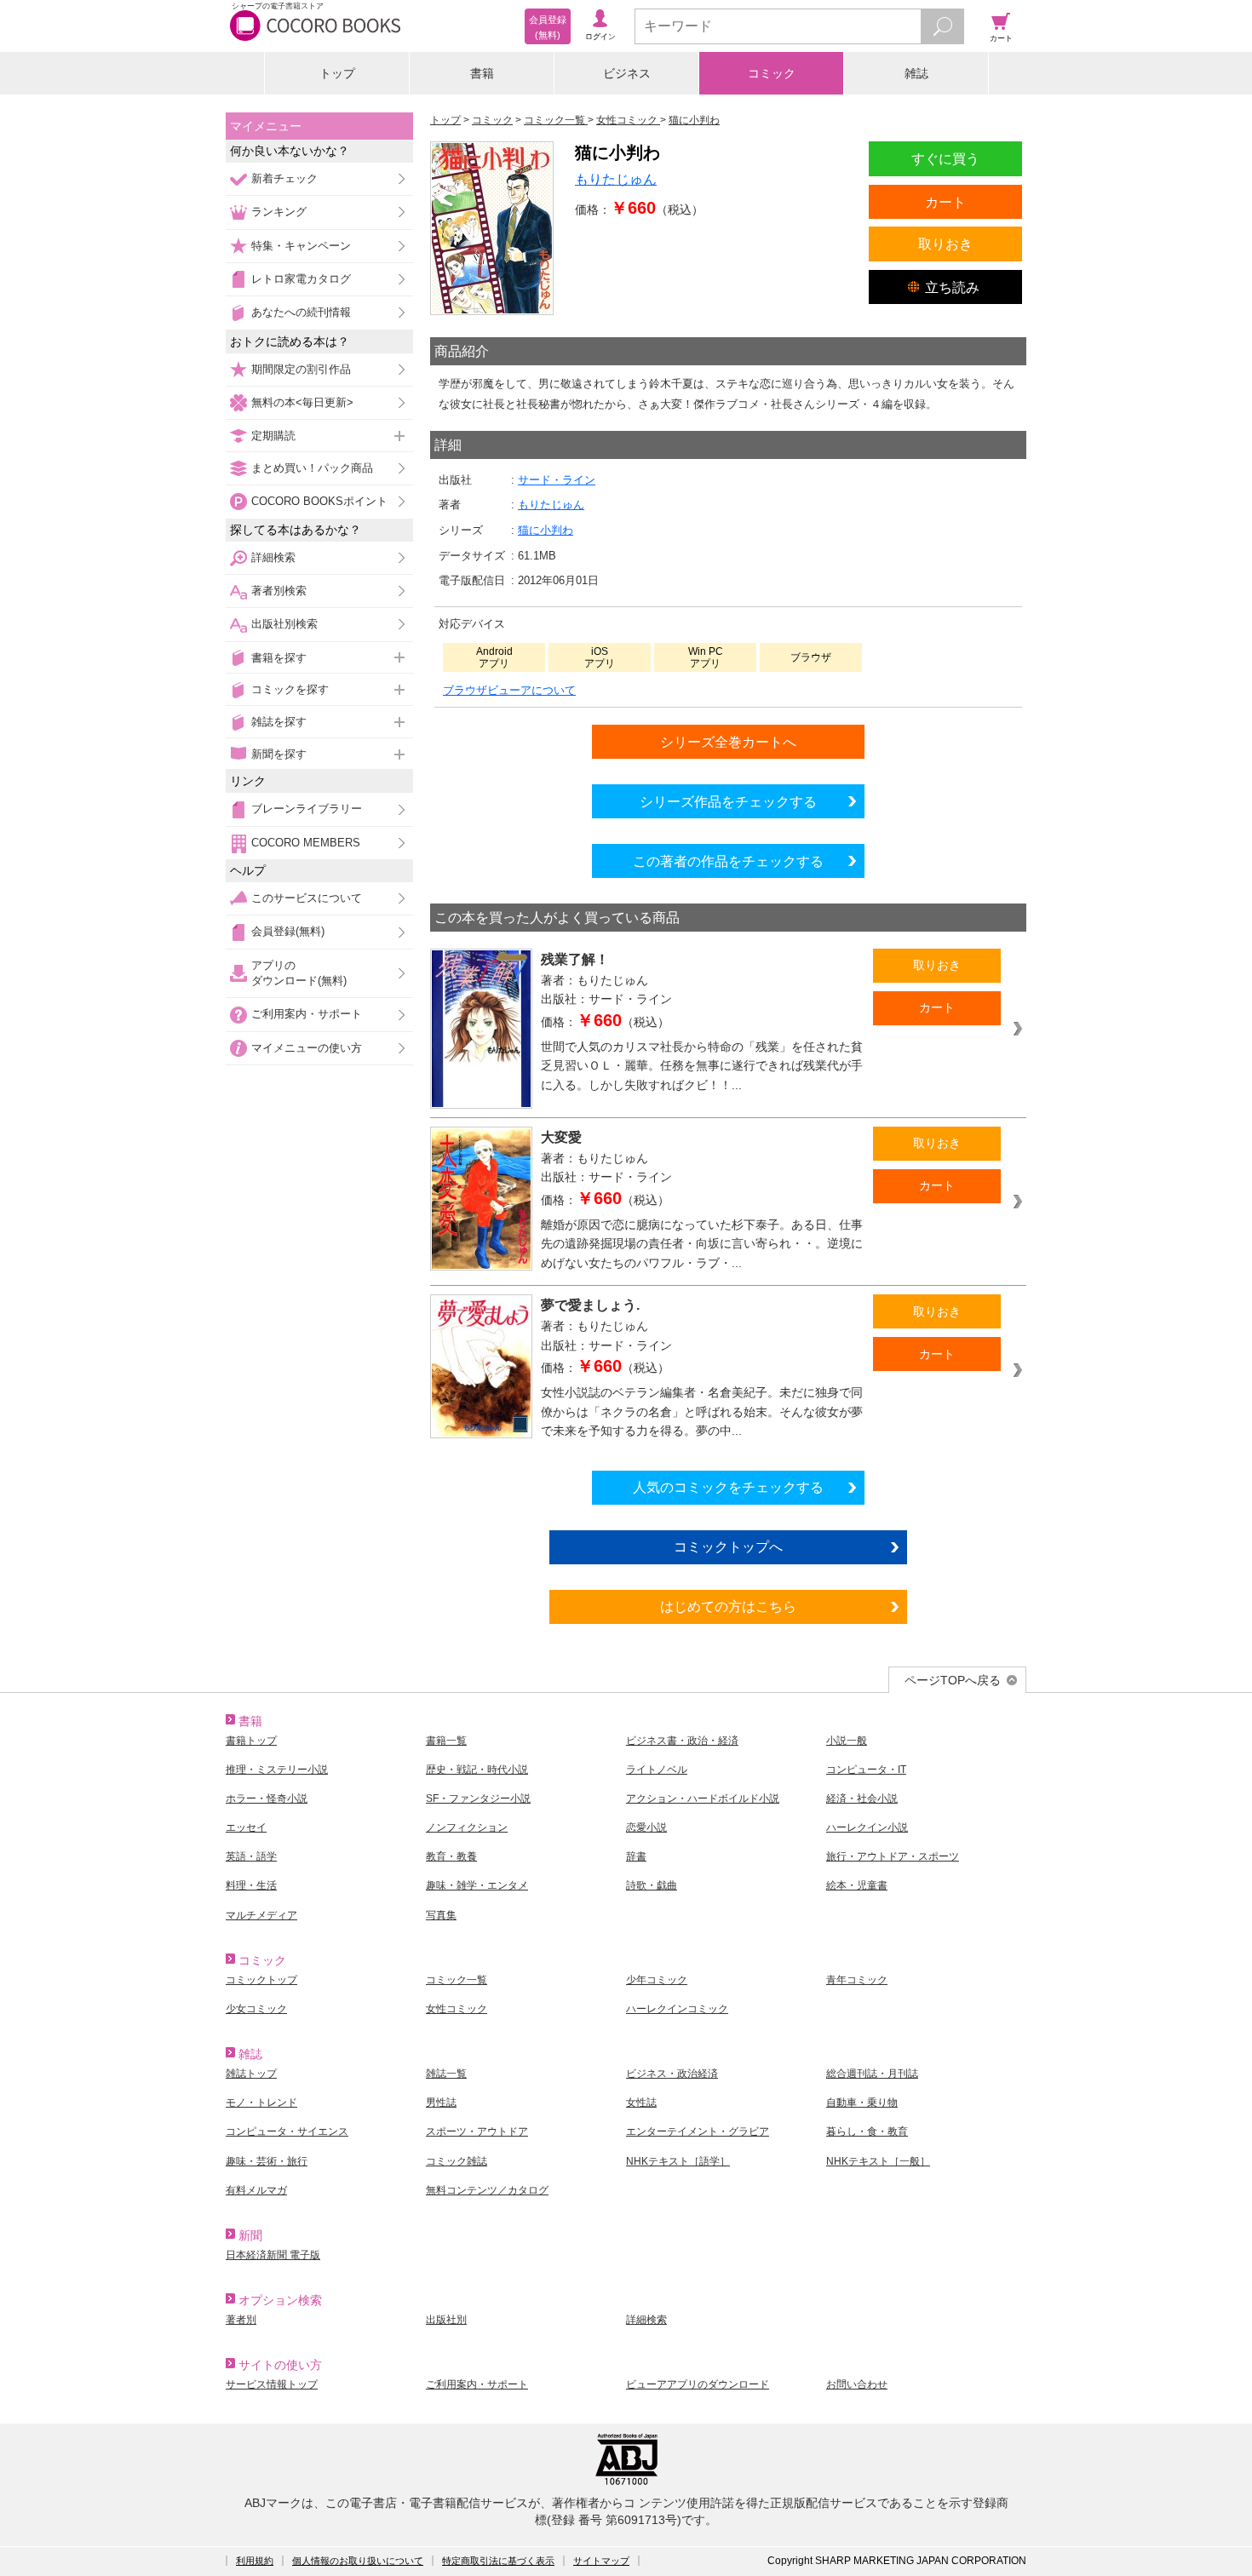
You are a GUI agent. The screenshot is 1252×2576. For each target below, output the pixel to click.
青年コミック (857, 1980)
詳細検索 (273, 557)
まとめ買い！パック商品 (312, 468)
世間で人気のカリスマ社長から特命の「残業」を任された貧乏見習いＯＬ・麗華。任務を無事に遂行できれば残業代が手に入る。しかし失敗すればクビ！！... (702, 1066)
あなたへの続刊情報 (301, 312)
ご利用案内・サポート (307, 1014)
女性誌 (641, 2103)
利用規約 (255, 2561)
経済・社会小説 (862, 1799)
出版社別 (446, 2320)
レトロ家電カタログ (301, 279)
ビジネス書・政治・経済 (682, 1741)
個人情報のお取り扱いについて (358, 2561)
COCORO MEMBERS (306, 843)
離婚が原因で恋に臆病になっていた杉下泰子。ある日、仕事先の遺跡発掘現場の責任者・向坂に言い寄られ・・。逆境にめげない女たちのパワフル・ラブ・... (702, 1244)
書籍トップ (251, 1741)
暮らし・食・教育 (867, 2131)
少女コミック (256, 2009)
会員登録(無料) (288, 931)
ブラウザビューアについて (509, 690)
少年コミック (657, 1980)
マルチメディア (261, 1915)
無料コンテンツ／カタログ (487, 2190)
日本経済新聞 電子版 (273, 2255)
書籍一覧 (446, 1741)
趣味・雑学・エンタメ (477, 1885)
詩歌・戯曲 (652, 1885)
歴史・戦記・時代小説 (477, 1770)
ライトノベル (657, 1770)
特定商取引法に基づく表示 (498, 2561)
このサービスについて (307, 898)
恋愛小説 (646, 1827)
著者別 (241, 2320)
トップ (337, 73)
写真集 (441, 1915)
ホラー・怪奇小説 (267, 1799)
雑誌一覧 (446, 2074)
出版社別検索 (284, 624)
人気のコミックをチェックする (728, 1487)
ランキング (279, 212)
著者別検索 (279, 591)
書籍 (482, 73)
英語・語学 (251, 1856)
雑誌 (916, 73)
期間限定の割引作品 (301, 369)
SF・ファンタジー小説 (478, 1799)
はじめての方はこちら (728, 1606)
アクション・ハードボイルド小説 (703, 1799)
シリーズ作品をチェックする (728, 801)
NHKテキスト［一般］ (878, 2161)
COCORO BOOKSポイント (319, 501)
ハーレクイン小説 (867, 1827)
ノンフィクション (467, 1827)
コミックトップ (261, 1980)
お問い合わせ (857, 2384)
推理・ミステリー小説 (277, 1770)
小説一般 (847, 1741)
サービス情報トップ (272, 2384)
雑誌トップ (251, 2074)
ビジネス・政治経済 (672, 2074)
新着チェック (284, 178)
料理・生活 (251, 1885)
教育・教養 (451, 1856)
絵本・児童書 (857, 1885)
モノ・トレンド (261, 2103)
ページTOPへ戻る (953, 1680)
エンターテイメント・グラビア (698, 2131)
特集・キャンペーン (301, 246)
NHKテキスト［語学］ (678, 2161)
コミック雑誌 (457, 2161)
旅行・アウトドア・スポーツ (893, 1856)
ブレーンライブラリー (307, 809)
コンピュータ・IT (866, 1770)
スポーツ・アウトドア (477, 2131)
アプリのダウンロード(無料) (299, 973)
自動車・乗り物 (862, 2103)
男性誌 (441, 2103)
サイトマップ (601, 2561)
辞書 (636, 1856)
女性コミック (457, 2009)
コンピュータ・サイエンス (287, 2131)
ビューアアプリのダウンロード (698, 2384)
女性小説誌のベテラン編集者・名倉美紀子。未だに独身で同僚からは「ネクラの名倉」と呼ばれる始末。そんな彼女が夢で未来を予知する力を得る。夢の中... (702, 1411)
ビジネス (627, 73)
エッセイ (246, 1827)
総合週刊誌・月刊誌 (872, 2074)
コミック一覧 (457, 1980)
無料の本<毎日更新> (302, 402)
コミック (772, 73)
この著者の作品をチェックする (728, 861)
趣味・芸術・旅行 (267, 2161)
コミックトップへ (728, 1546)
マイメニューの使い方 (307, 1048)
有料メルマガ (256, 2190)
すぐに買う (945, 158)
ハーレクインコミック (677, 2009)
